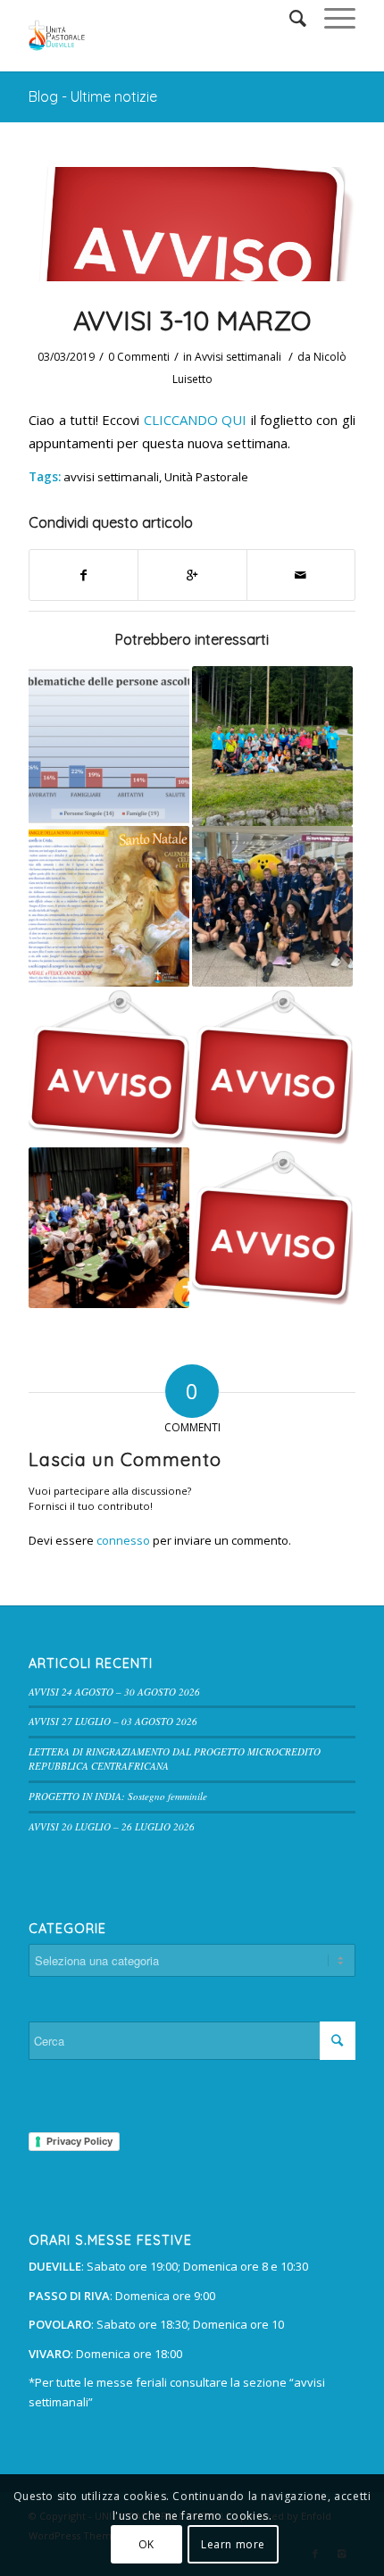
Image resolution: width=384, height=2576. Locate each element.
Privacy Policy (79, 2141)
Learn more (233, 2544)
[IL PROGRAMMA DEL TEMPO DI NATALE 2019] (109, 906)
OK (146, 2544)
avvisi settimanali (111, 477)
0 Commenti (139, 357)
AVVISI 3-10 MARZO (192, 321)
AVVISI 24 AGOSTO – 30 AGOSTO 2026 (114, 1692)
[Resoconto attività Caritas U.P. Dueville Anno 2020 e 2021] (109, 746)
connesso (123, 1540)
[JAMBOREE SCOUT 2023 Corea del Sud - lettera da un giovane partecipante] (272, 906)
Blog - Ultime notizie (93, 96)
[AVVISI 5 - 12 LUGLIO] (272, 1067)
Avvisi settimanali (238, 357)
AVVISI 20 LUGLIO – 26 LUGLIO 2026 (112, 1826)
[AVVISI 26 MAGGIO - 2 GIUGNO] (109, 1067)
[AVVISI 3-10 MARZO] (192, 224)
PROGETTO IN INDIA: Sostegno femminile (118, 1796)
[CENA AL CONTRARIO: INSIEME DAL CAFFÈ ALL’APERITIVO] (109, 1228)
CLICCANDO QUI (195, 420)
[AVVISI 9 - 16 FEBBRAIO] (272, 1228)
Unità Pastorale (206, 477)
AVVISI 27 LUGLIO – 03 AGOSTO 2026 (113, 1721)
